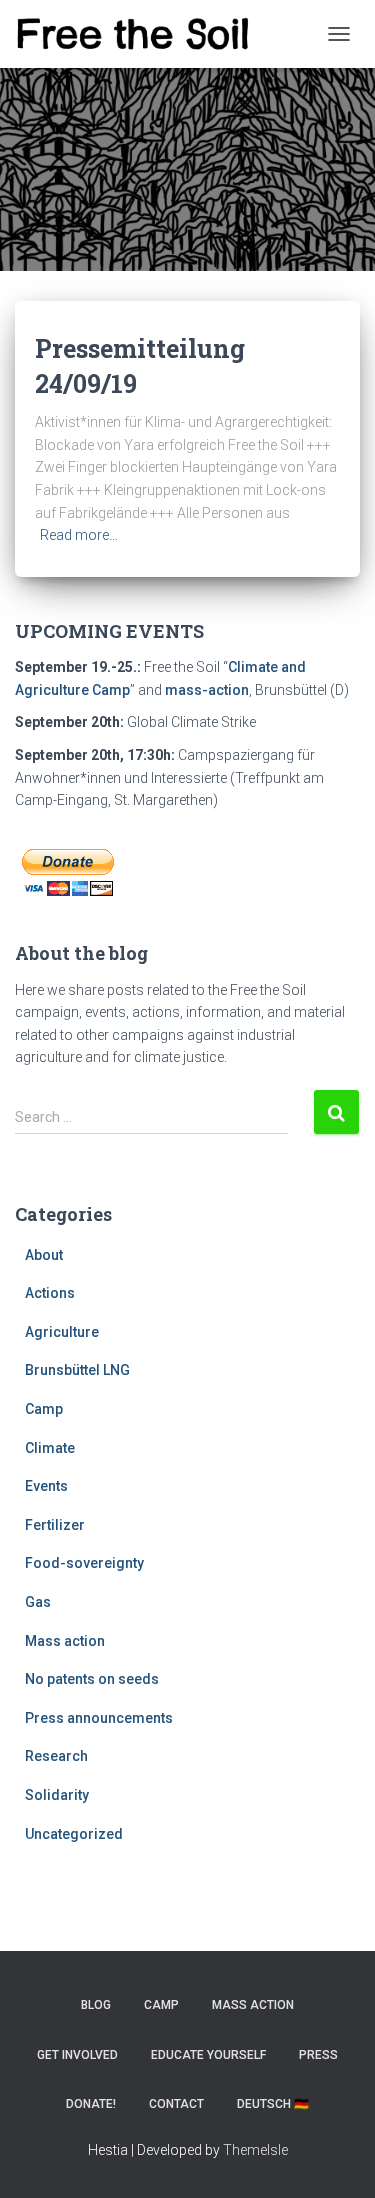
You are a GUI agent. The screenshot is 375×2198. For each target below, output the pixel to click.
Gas (38, 1602)
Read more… (79, 535)
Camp (44, 1409)
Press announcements (99, 1718)
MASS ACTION (253, 2005)
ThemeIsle (255, 2150)
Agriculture (62, 1332)
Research (56, 1756)
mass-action (207, 690)
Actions (50, 1293)
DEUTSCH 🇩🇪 (273, 2104)
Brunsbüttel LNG (77, 1370)
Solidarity (57, 1795)
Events (46, 1486)
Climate (50, 1448)
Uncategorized (74, 1834)
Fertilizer (55, 1525)
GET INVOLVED (77, 2055)
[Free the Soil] (140, 34)
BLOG (96, 2005)
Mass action (65, 1641)
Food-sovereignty (84, 1563)
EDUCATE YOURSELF (208, 2055)
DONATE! (91, 2104)
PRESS (318, 2055)
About (44, 1255)
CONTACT (176, 2104)
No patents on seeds (92, 1679)
